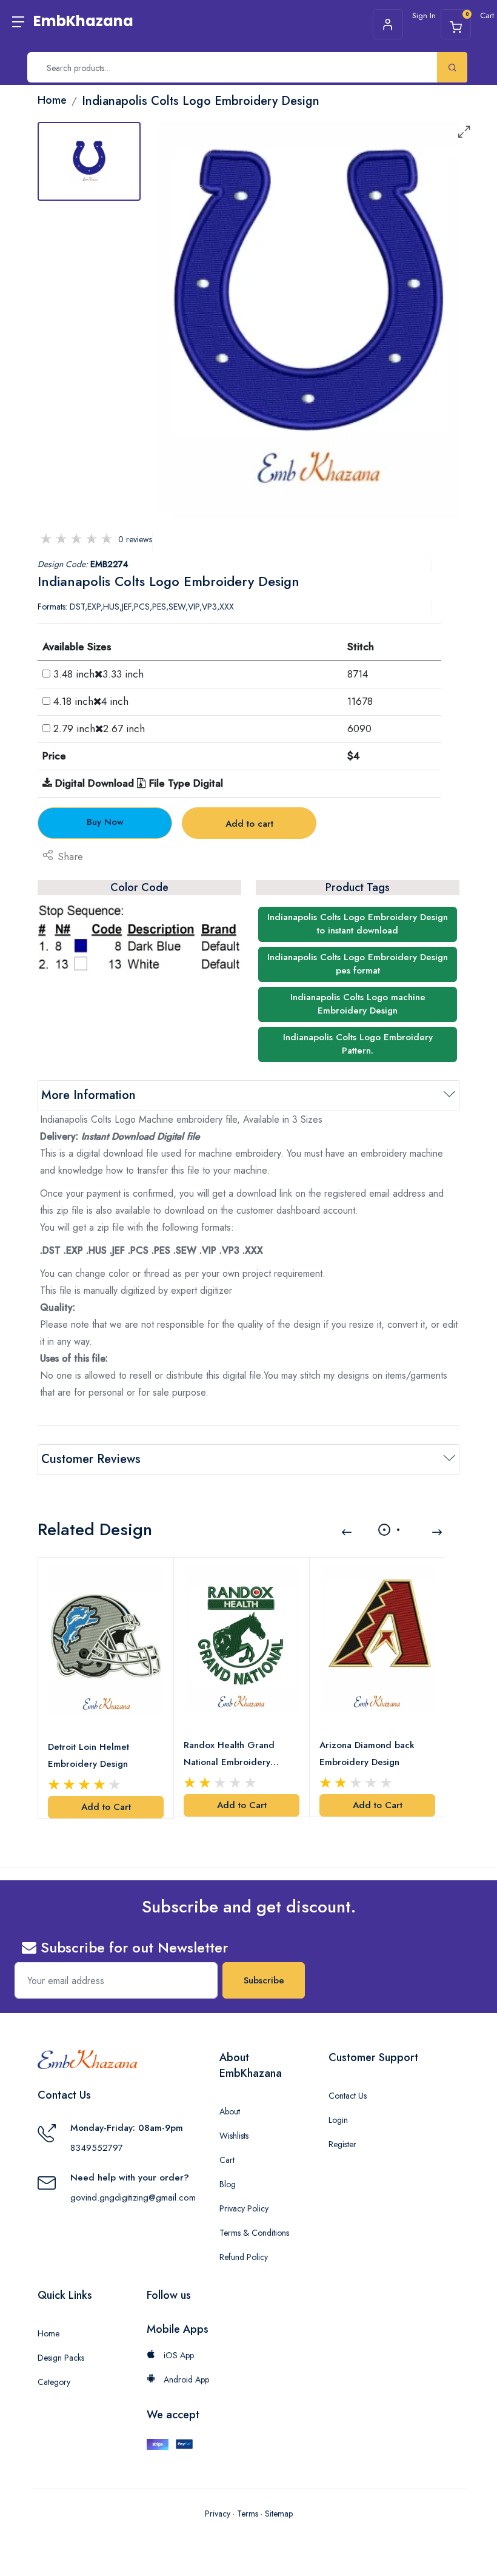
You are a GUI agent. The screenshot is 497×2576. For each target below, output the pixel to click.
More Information (88, 1095)
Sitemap (279, 2514)
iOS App (178, 2355)
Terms (248, 2514)
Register (342, 2144)
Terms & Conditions (254, 2233)
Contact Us (348, 2096)
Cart (227, 2160)
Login (338, 2120)
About (230, 2111)
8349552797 (97, 2148)
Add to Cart (106, 1807)
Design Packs (61, 2358)
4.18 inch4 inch (91, 701)
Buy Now (105, 822)
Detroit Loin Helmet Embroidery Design (88, 1755)
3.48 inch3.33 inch (98, 674)
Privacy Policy (244, 2208)
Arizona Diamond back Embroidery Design (367, 1754)
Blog (228, 2184)
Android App (185, 2379)
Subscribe (264, 1980)
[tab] (89, 161)
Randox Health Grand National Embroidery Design (229, 1754)
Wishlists (234, 2136)
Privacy (218, 2514)
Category (54, 2382)
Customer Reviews (91, 1459)
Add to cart (249, 824)
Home (48, 2333)
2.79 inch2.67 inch (99, 728)
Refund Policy (244, 2257)
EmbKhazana (83, 21)
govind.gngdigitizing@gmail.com (133, 2198)
